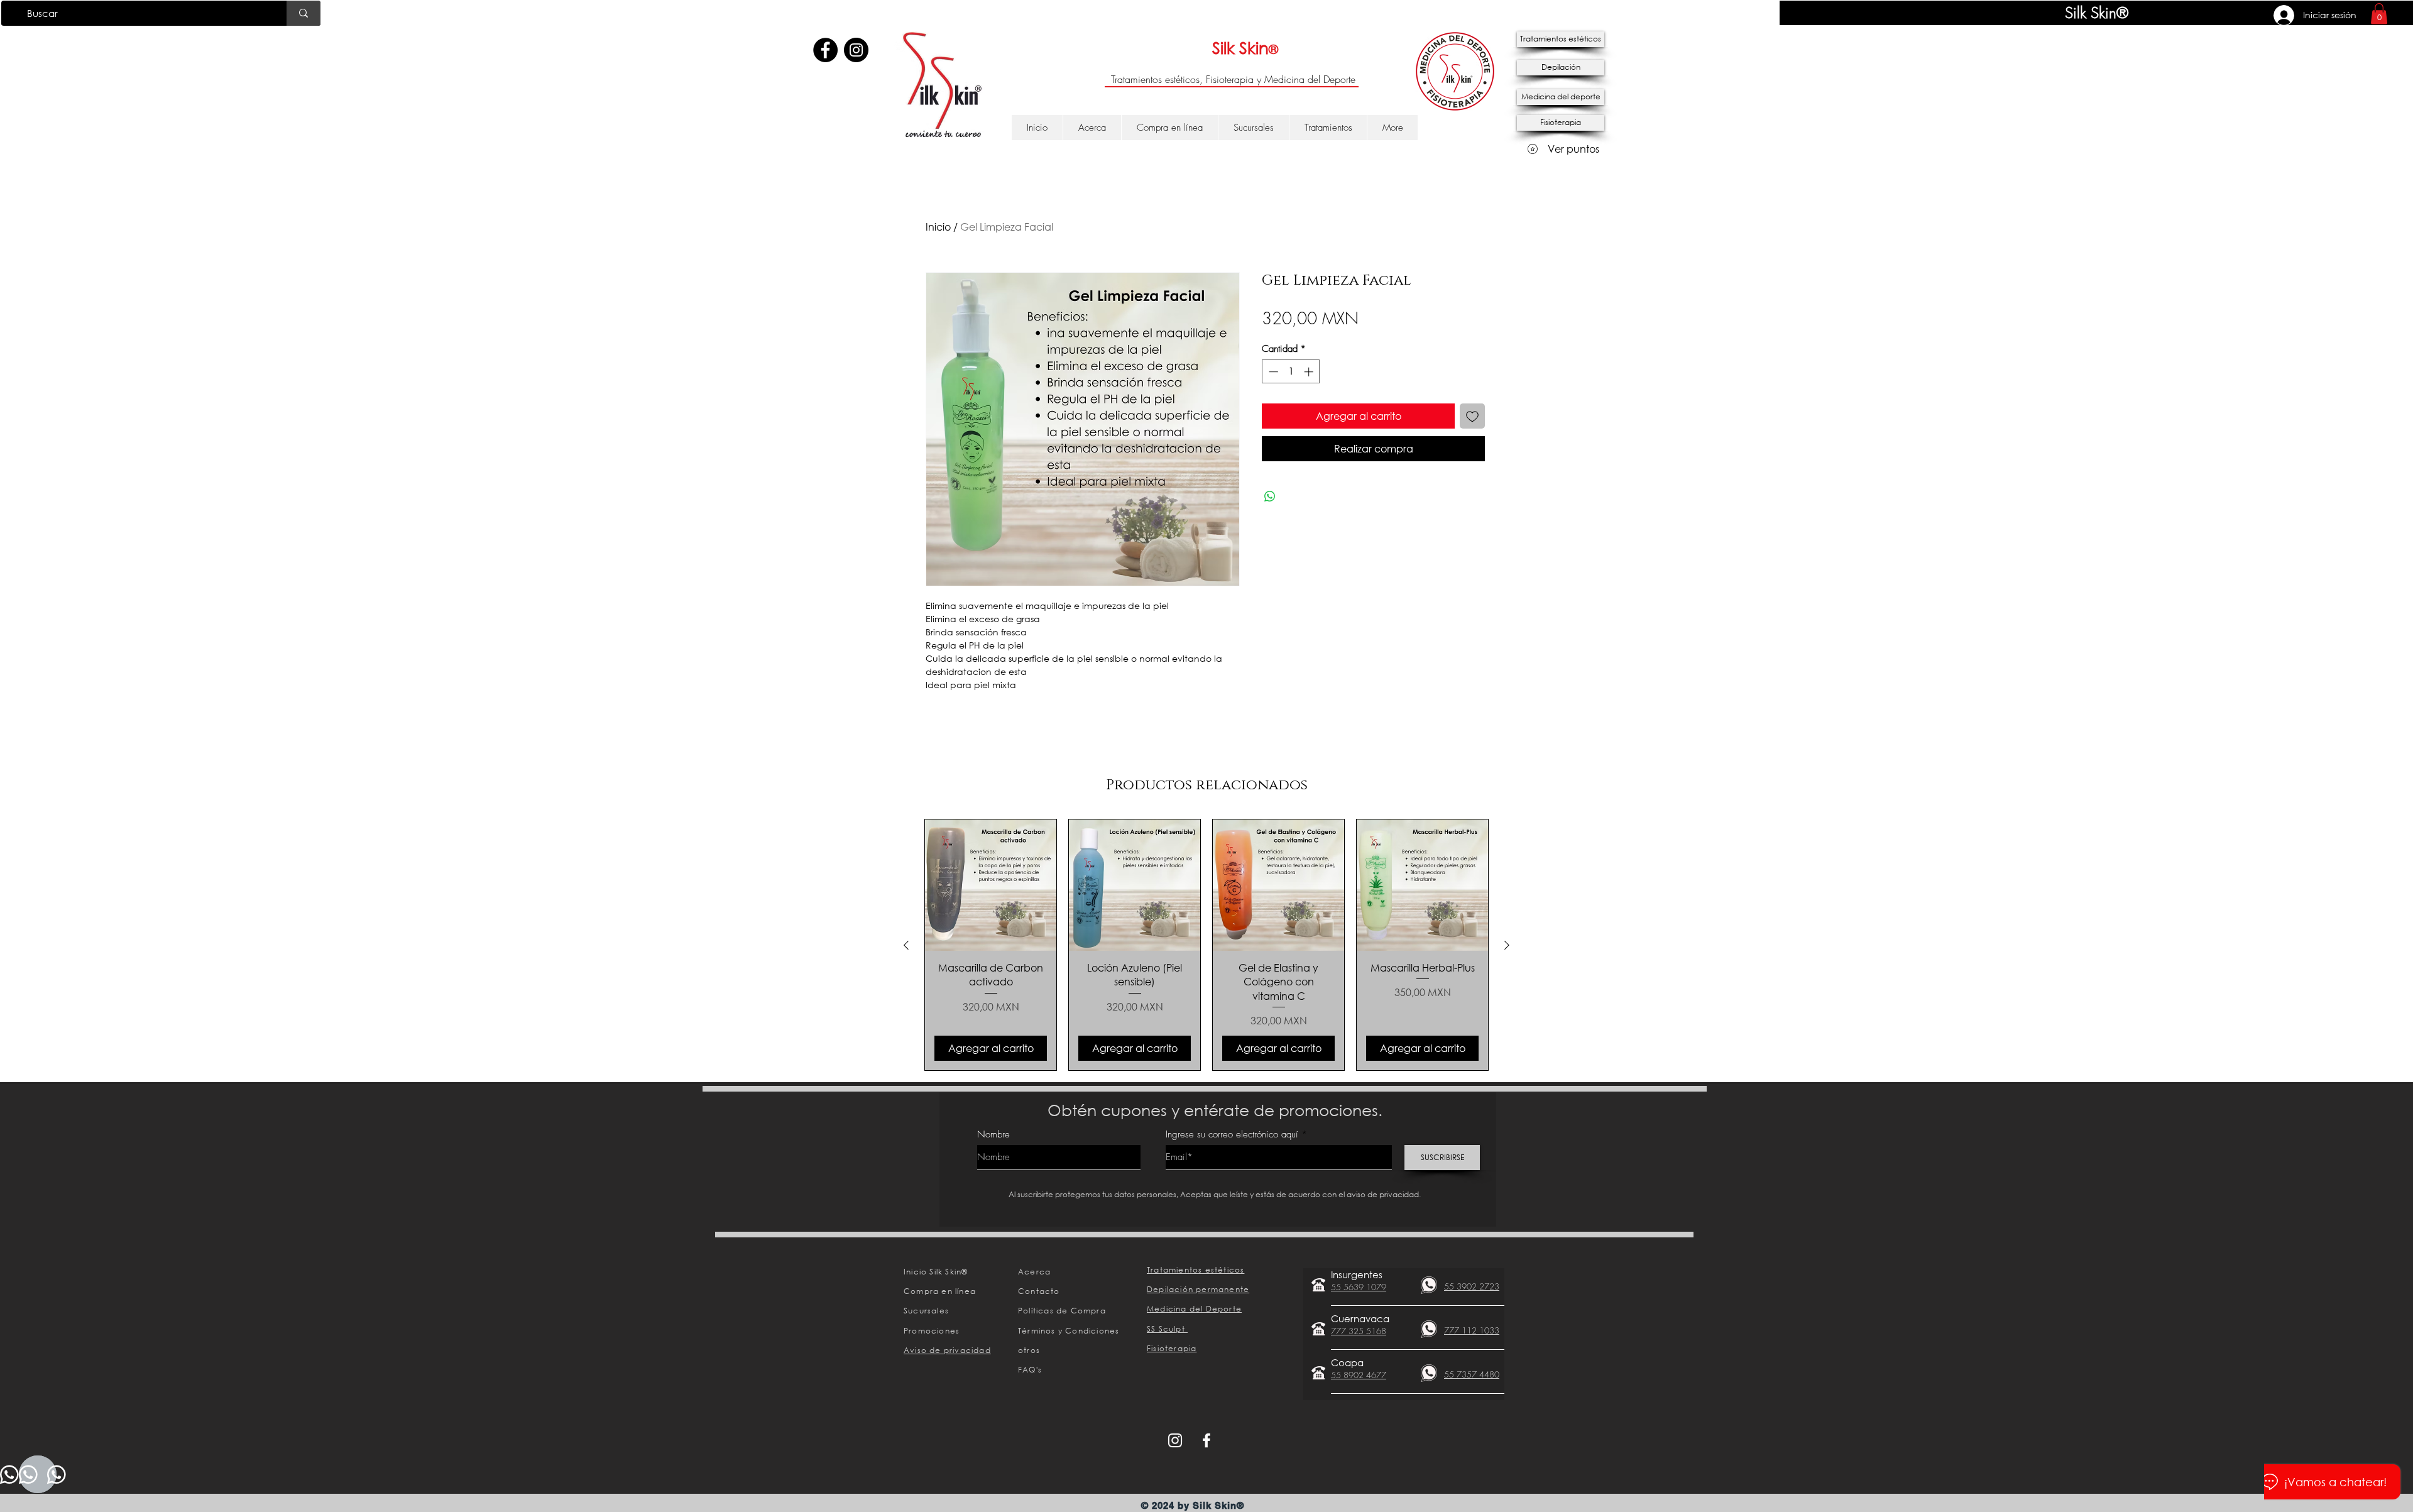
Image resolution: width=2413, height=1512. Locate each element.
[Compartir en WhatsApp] (1270, 496)
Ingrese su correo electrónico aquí (1232, 1135)
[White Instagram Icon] (1175, 1440)
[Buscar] (304, 13)
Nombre (993, 1135)
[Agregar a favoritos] (1472, 416)
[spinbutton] (1291, 372)
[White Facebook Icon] (1206, 1440)
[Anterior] (906, 945)
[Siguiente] (1507, 945)
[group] (1206, 945)
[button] (2379, 14)
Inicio (938, 227)
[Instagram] (856, 50)
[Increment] (1310, 372)
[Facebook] (825, 50)
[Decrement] (1272, 372)
